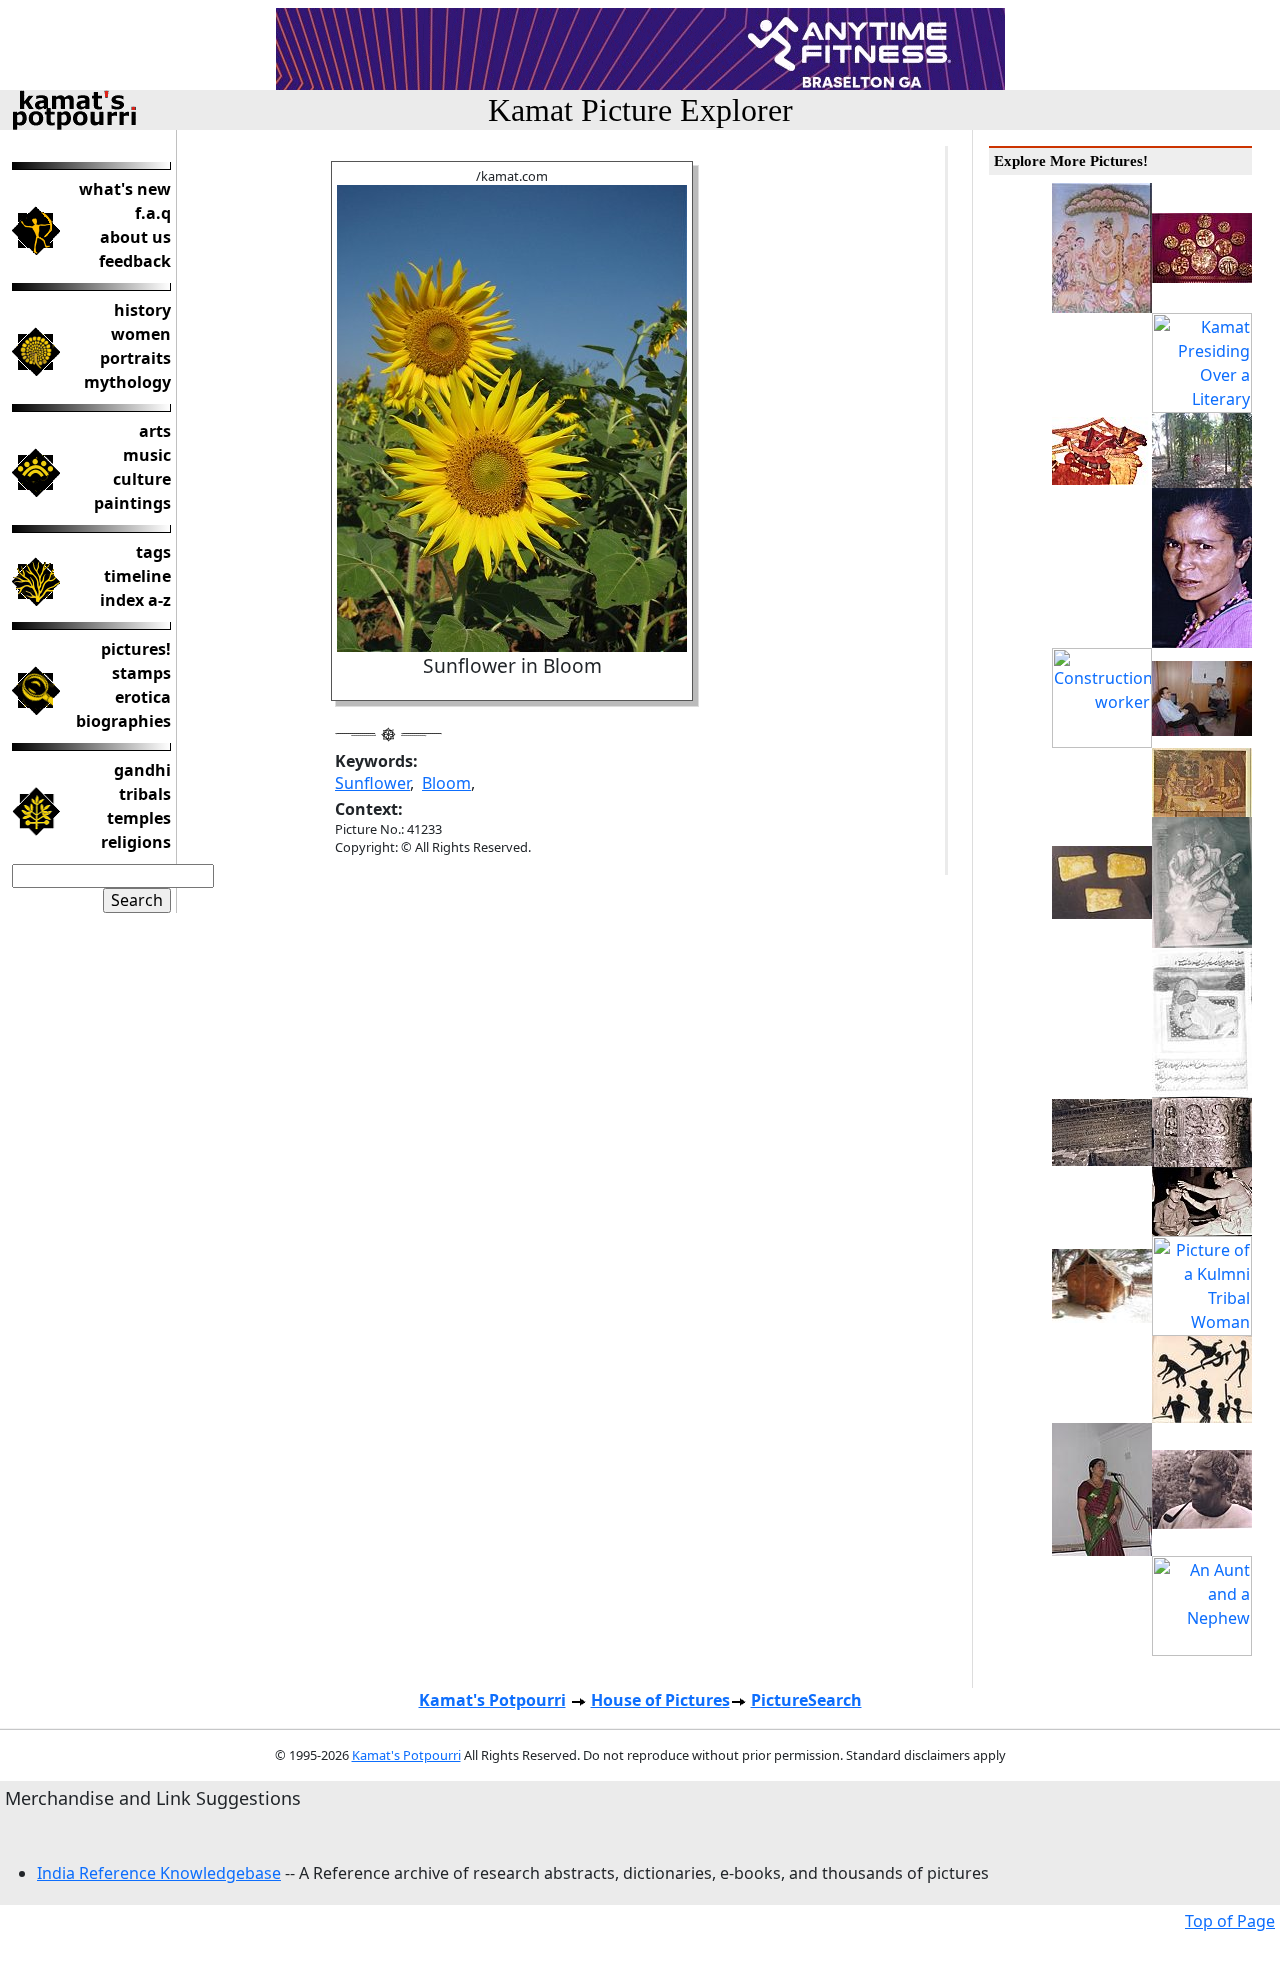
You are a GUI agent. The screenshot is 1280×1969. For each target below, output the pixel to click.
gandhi (142, 770)
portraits (135, 358)
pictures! (136, 649)
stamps (141, 673)
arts (155, 431)
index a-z (135, 600)
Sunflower (372, 783)
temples (139, 818)
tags (153, 552)
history (142, 310)
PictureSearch (806, 1700)
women (141, 334)
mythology (127, 382)
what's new (125, 189)
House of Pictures (660, 1700)
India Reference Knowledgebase (159, 1873)
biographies (123, 721)
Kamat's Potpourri (492, 1700)
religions (136, 842)
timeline (137, 576)
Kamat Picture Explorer (640, 110)
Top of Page (1230, 1921)
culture (142, 479)
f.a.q (153, 213)
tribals (145, 794)
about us (135, 237)
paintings (132, 503)
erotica (143, 697)
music (147, 455)
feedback (135, 261)
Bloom (446, 783)
